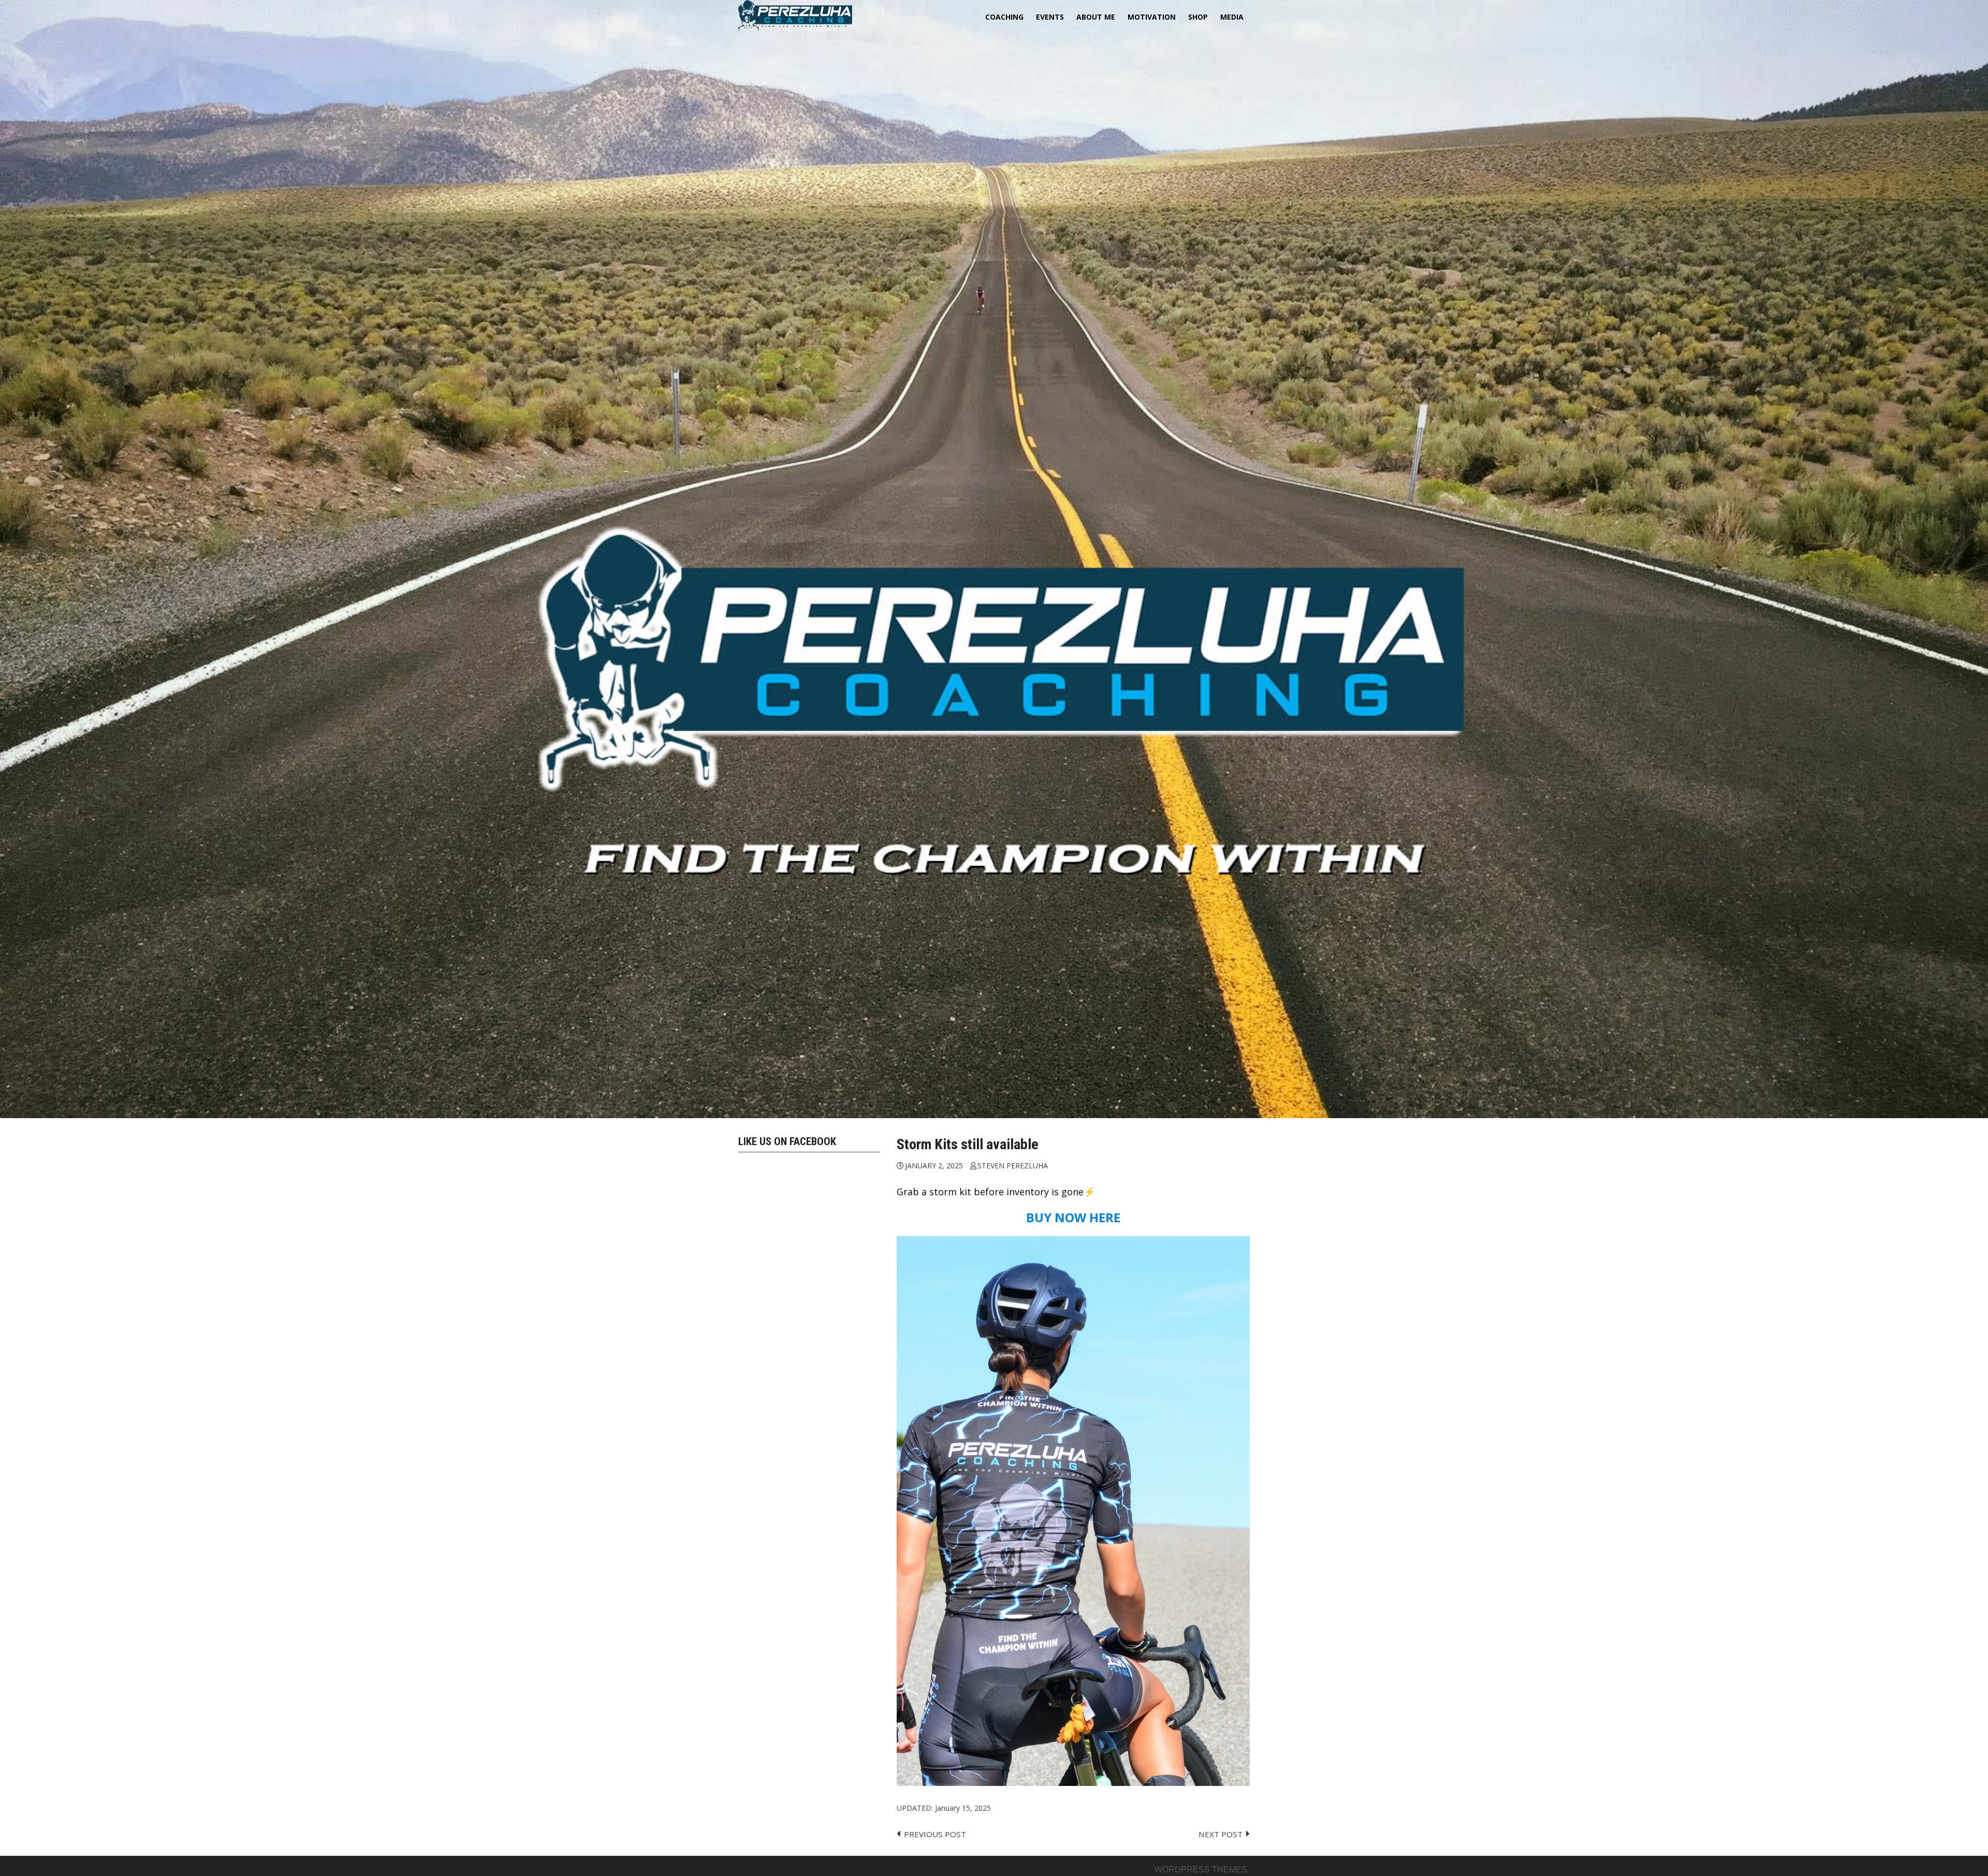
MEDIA (1232, 17)
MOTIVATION (1152, 17)
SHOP (1198, 17)
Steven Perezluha (1013, 1166)
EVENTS (1050, 17)
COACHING (1004, 17)
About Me (1096, 17)
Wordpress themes (1201, 1870)
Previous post (935, 1834)
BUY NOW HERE (1073, 1217)
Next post (1220, 1834)
